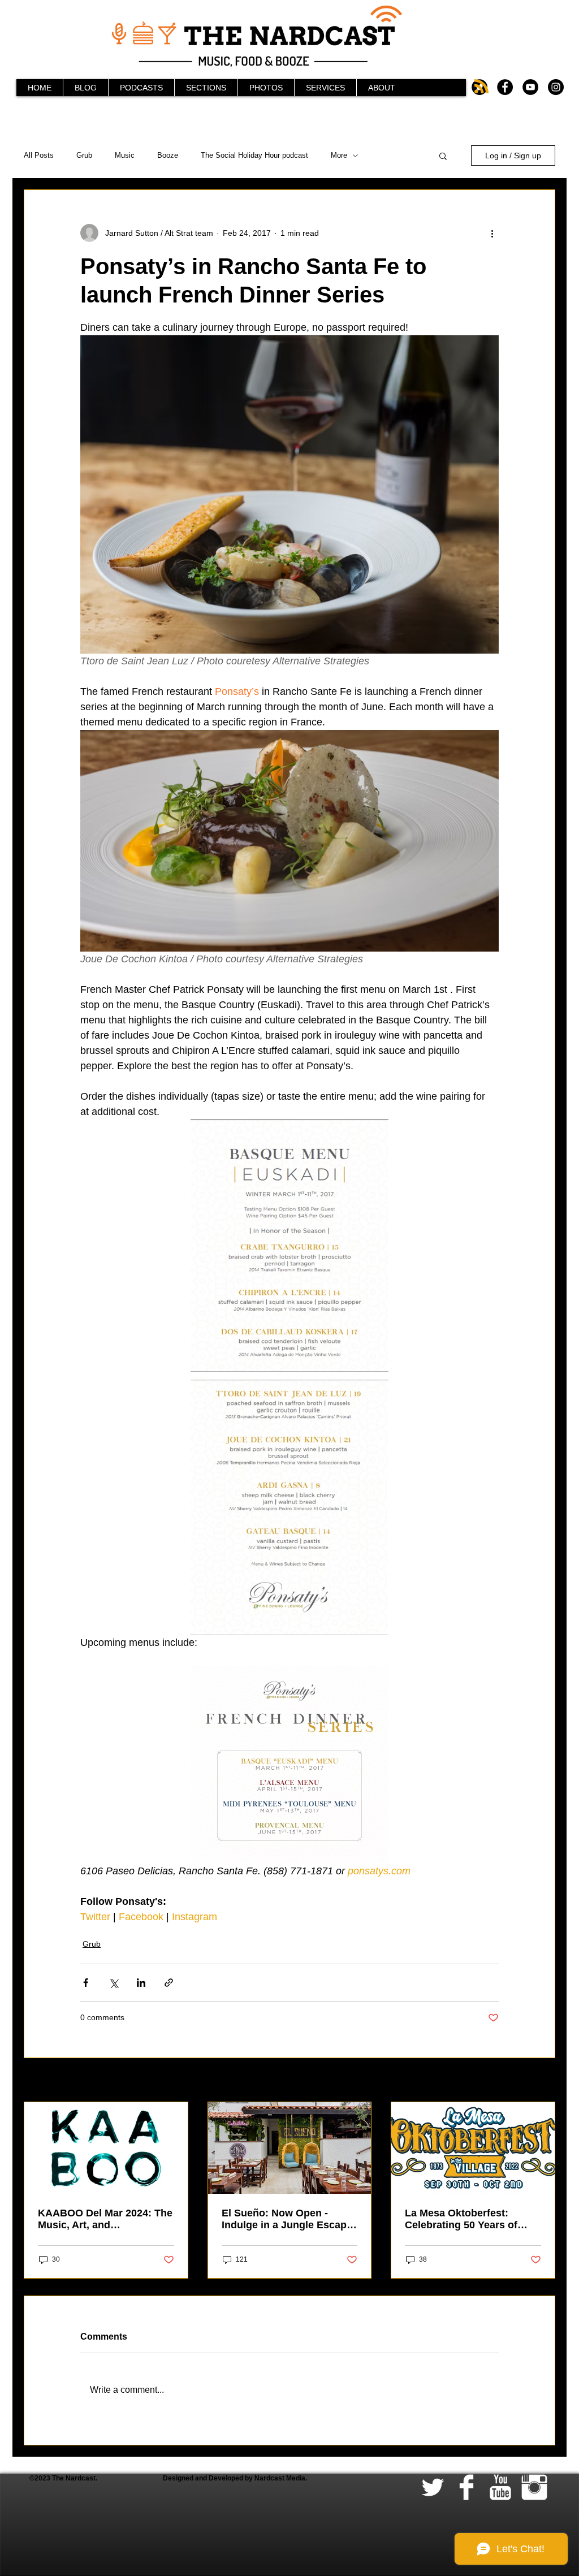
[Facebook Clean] (466, 2487)
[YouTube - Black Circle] (530, 87)
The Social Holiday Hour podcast (254, 155)
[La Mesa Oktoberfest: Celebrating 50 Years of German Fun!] (473, 2148)
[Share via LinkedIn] (141, 1983)
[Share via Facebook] (86, 1983)
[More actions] (492, 233)
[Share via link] (169, 1983)
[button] (443, 155)
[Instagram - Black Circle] (556, 87)
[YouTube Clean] (500, 2487)
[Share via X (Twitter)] (113, 1983)
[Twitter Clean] (433, 2487)
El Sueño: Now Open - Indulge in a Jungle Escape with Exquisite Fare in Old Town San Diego (287, 2219)
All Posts (39, 155)
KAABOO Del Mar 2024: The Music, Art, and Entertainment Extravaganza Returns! (105, 2219)
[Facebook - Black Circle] (505, 87)
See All (543, 2081)
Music (125, 155)
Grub (84, 155)
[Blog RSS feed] (481, 87)
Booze (168, 155)
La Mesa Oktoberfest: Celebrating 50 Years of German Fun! (461, 2219)
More (339, 155)
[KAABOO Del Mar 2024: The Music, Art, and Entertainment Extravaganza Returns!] (106, 2148)
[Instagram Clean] (534, 2487)
